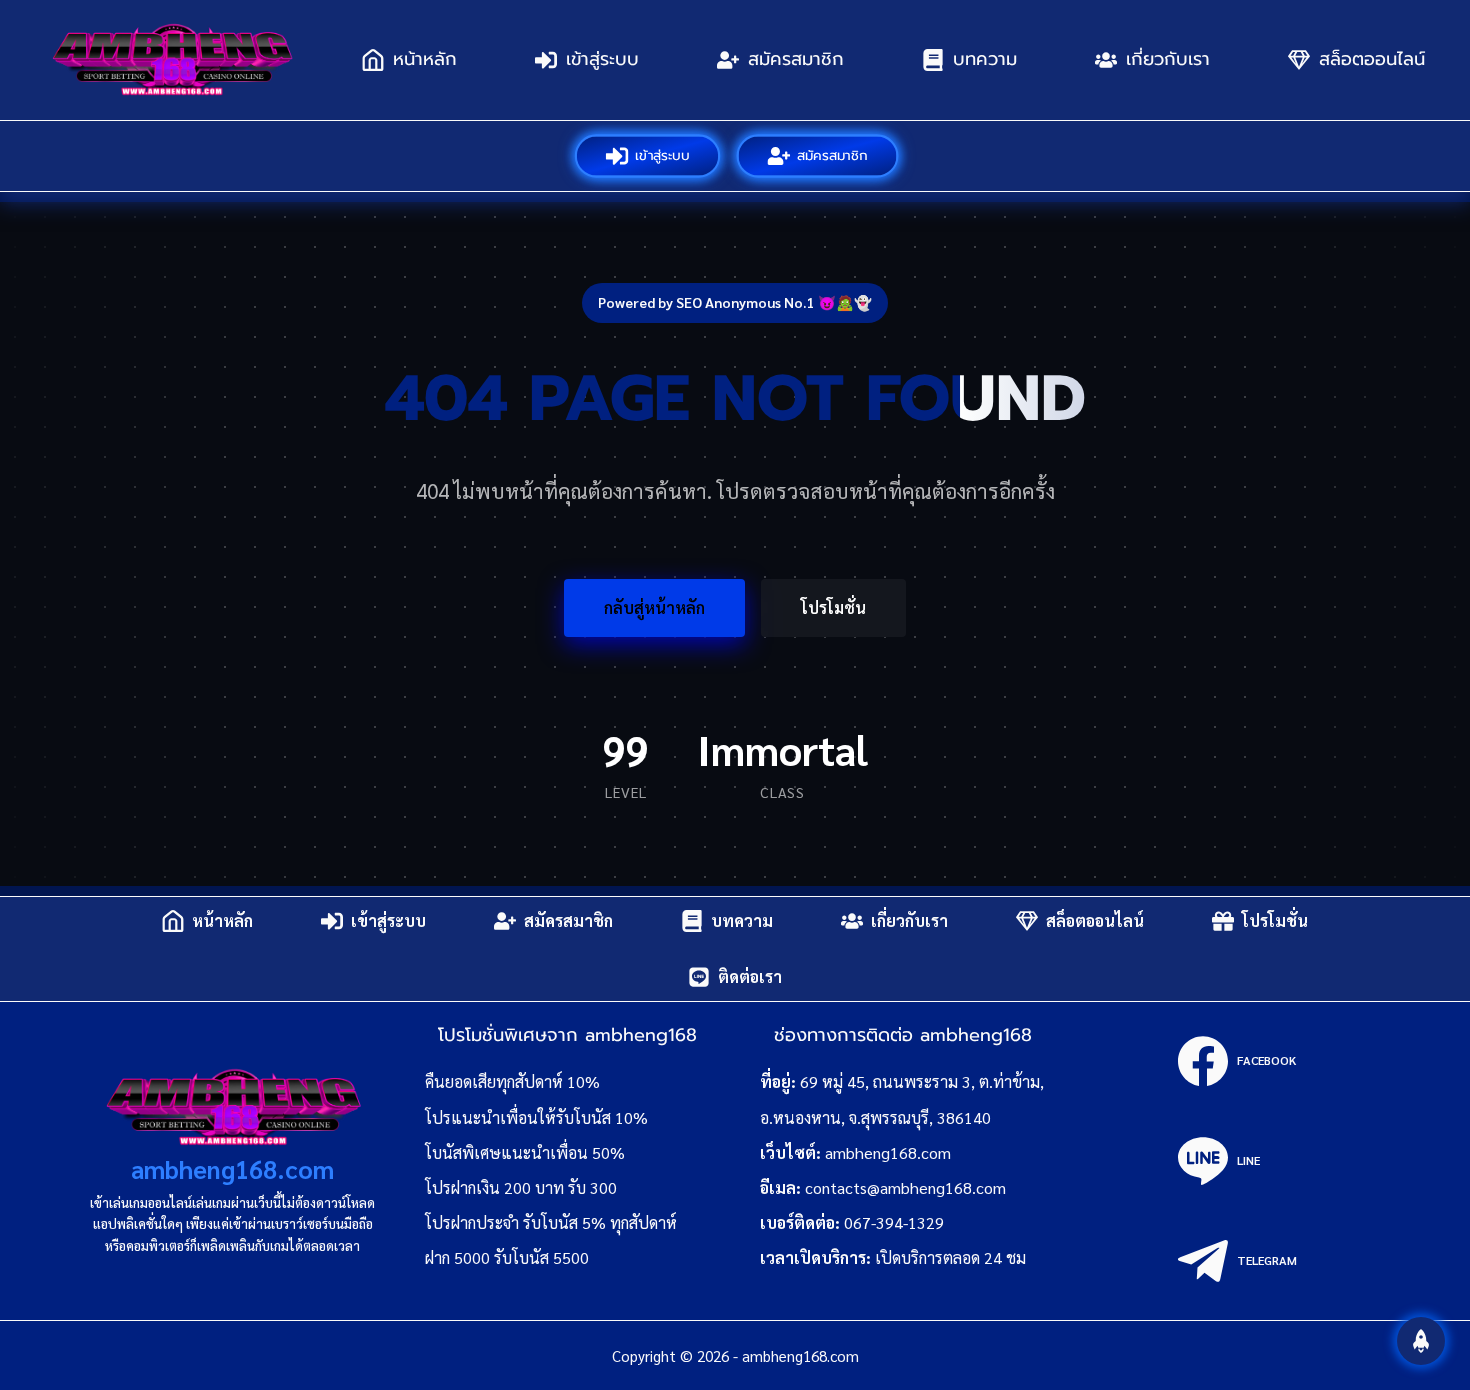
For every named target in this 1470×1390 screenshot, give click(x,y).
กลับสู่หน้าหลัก (654, 607)
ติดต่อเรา (750, 976)
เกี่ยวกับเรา (1168, 59)
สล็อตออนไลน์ (1372, 59)
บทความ (985, 59)
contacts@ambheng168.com (905, 1187)
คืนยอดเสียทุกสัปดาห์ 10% (512, 1081)
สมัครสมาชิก (796, 59)
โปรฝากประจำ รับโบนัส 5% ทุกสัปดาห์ (551, 1222)
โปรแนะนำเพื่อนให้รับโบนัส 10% (536, 1117)
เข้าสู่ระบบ (602, 59)
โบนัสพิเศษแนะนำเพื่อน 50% (525, 1152)
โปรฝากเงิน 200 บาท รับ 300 (521, 1187)
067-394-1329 (894, 1222)
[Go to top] (1421, 1341)
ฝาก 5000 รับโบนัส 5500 (507, 1257)
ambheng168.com (232, 1168)
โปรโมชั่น (833, 607)
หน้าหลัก (425, 59)
